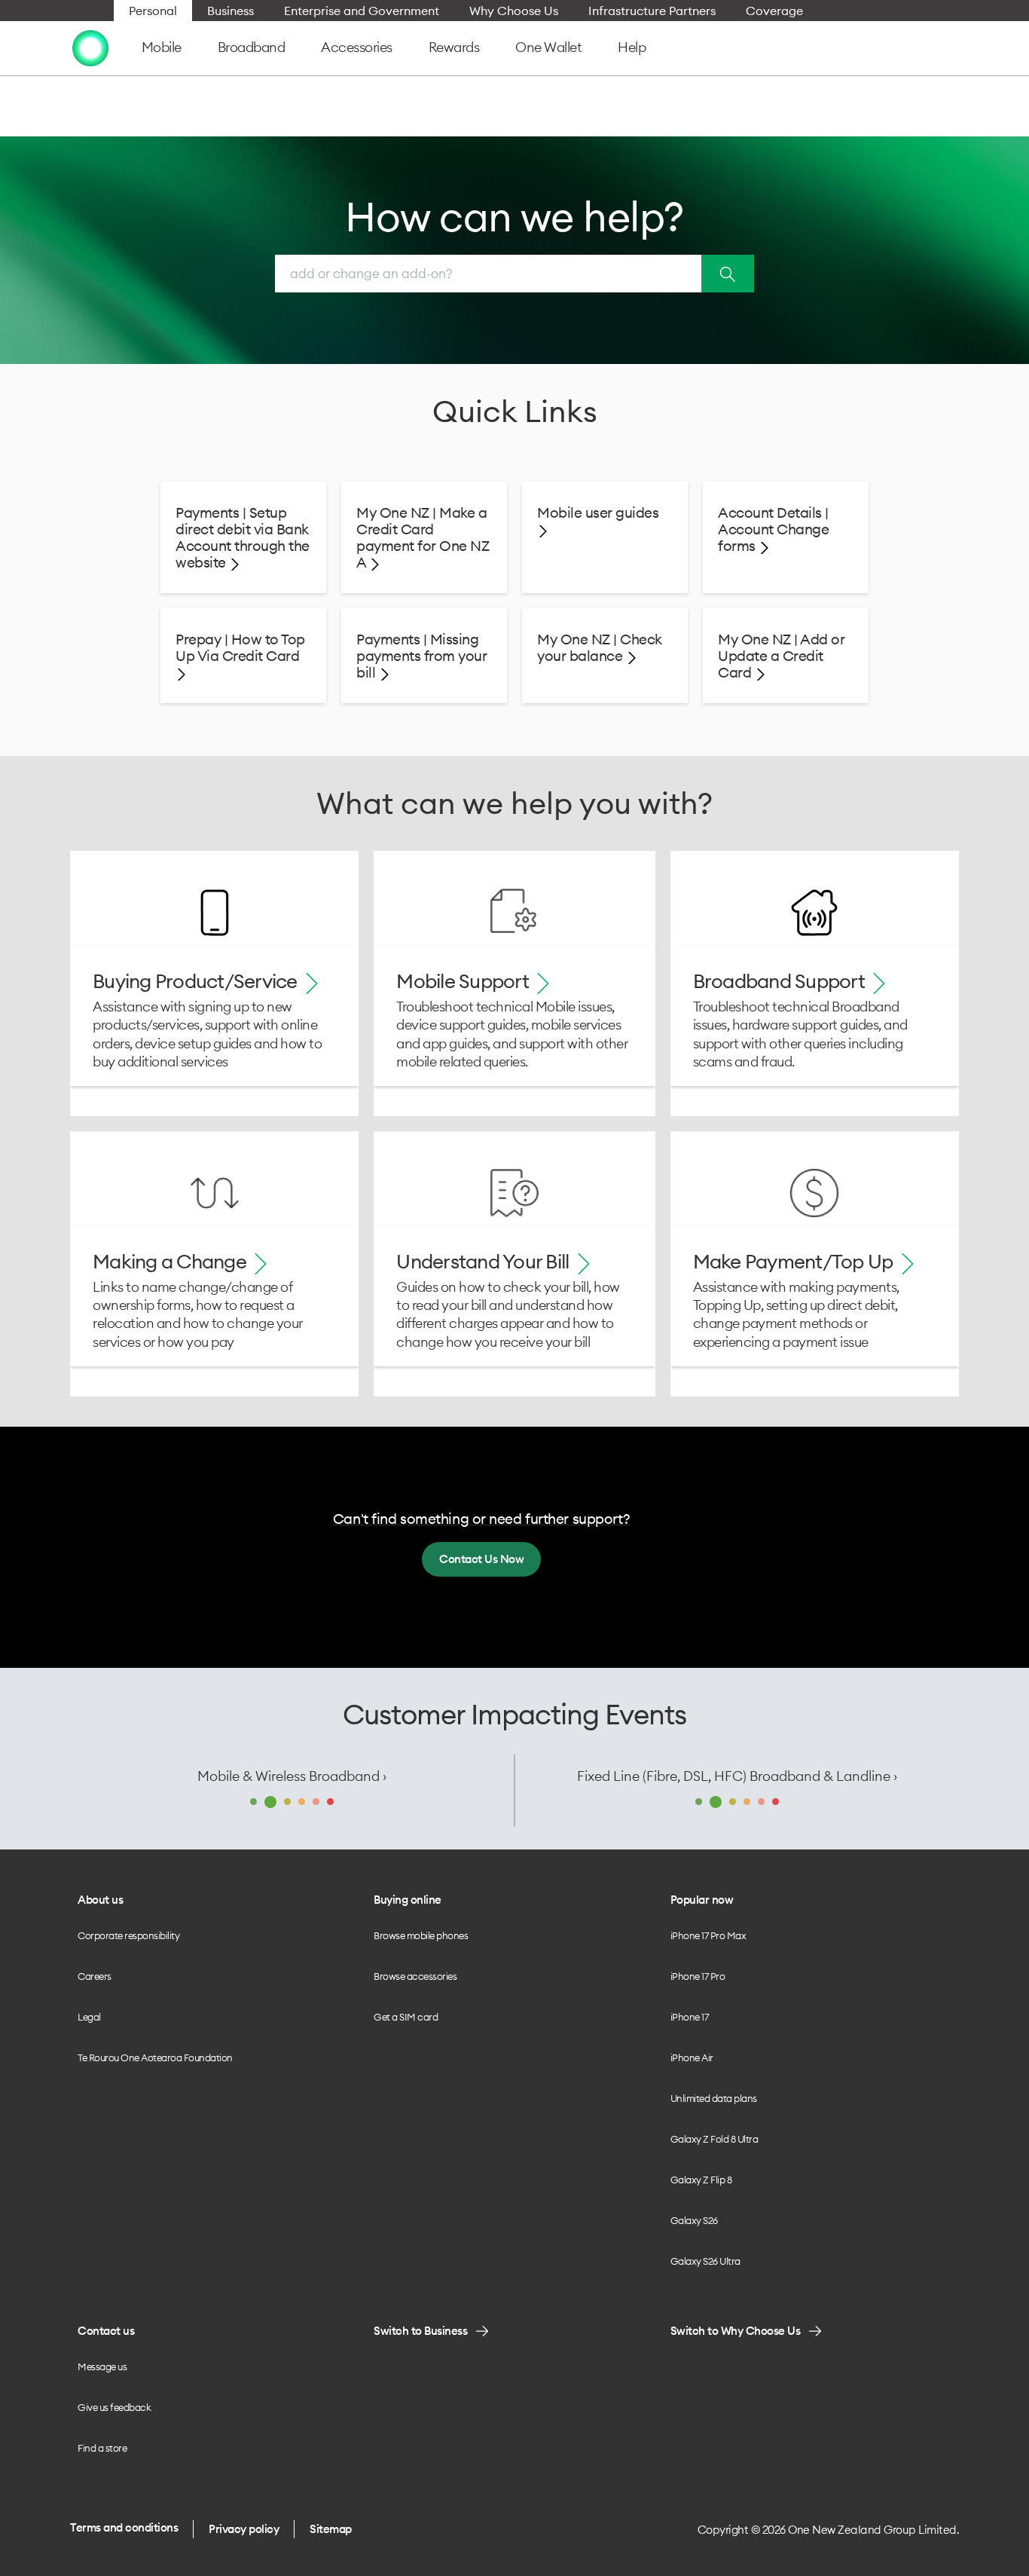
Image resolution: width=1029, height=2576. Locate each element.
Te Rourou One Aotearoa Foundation (155, 2057)
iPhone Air (692, 2057)
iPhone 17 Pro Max (708, 1935)
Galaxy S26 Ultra (705, 2261)
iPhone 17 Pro (698, 1976)
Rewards (454, 47)
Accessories (357, 47)
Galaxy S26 (694, 2220)
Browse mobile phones (421, 1935)
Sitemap (331, 2529)
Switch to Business (420, 2331)
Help (632, 47)
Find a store (102, 2448)
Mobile (162, 47)
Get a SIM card (406, 2017)
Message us (102, 2366)
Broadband (252, 47)
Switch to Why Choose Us (736, 2331)
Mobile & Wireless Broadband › (292, 1776)
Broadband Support (781, 981)
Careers (95, 1976)
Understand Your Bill (484, 1261)
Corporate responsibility (128, 1935)
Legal (89, 2017)
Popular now (702, 1900)
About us (100, 1900)
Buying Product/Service (197, 981)
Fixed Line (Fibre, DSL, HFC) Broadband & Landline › (737, 1776)
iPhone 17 (690, 2017)
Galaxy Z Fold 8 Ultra (714, 2139)
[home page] (90, 47)
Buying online (408, 1900)
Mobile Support (464, 981)
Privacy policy (244, 2529)
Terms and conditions (124, 2527)
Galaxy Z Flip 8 (701, 2180)
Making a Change (171, 1261)
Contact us (106, 2331)
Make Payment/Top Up (795, 1261)
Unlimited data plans (714, 2098)
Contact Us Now (481, 1559)
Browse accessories (415, 1976)
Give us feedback (114, 2407)
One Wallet (548, 47)
